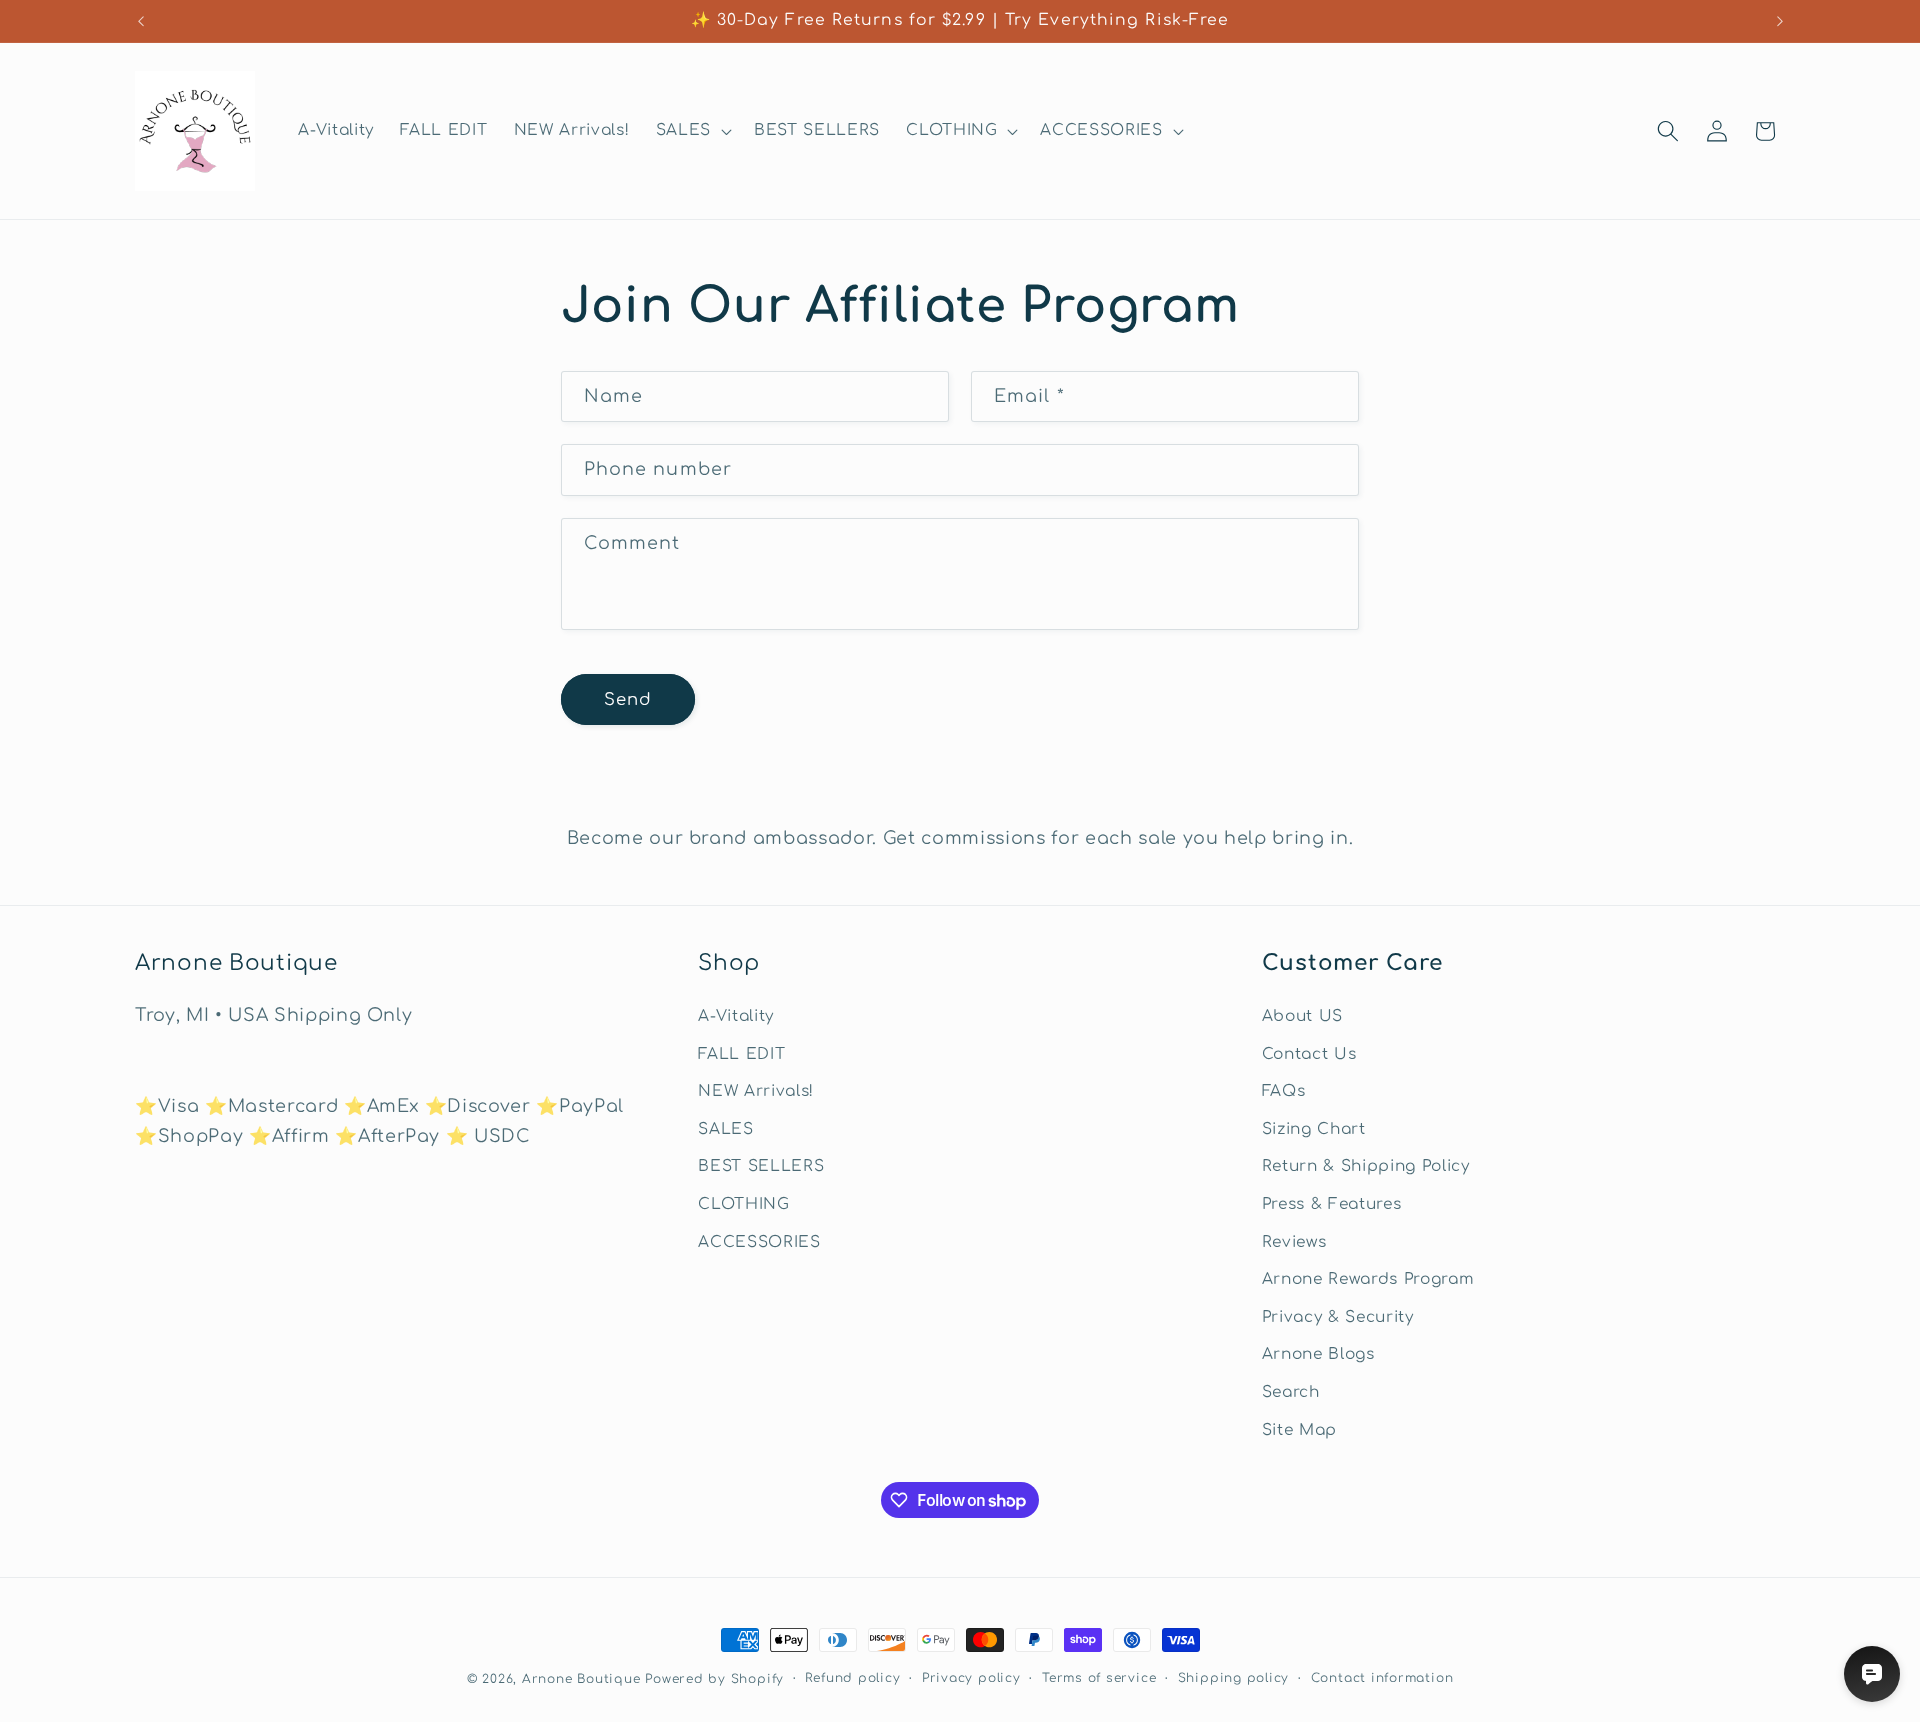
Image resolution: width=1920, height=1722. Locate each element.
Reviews (1294, 1242)
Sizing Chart (1314, 1129)
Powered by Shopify (714, 1679)
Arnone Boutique (581, 1679)
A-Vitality (736, 1016)
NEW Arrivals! (756, 1091)
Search (1291, 1392)
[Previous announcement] (141, 21)
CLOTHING (743, 1204)
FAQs (1284, 1091)
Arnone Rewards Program (1368, 1279)
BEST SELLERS (761, 1166)
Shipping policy (1234, 1678)
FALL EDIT (741, 1054)
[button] (692, 131)
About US (1302, 1016)
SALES (725, 1129)
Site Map (1299, 1430)
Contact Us (1309, 1054)
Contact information (1382, 1678)
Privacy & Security (1338, 1317)
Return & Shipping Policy (1366, 1166)
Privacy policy (971, 1678)
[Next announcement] (1780, 21)
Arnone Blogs (1318, 1355)
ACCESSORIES (759, 1242)
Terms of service (1099, 1678)
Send (628, 699)
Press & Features (1332, 1204)
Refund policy (852, 1678)
